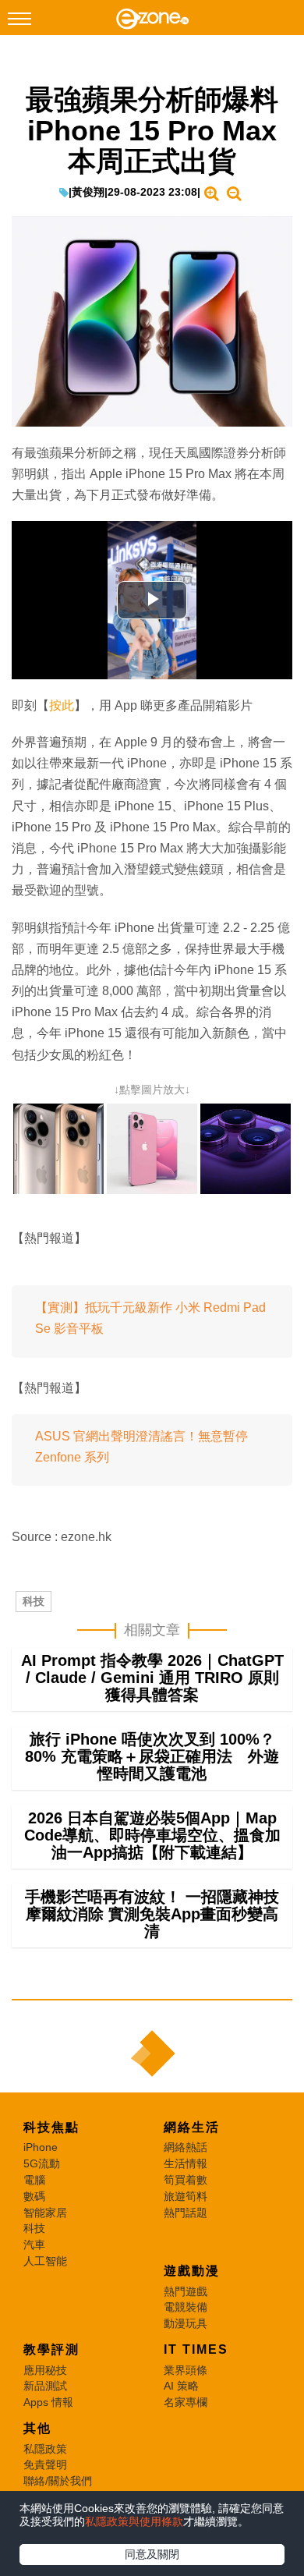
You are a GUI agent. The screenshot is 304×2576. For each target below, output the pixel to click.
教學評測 (51, 2349)
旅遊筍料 (186, 2196)
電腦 (34, 2180)
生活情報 (186, 2163)
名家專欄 (186, 2402)
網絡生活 (192, 2127)
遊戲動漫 (192, 2271)
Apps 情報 (48, 2402)
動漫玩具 (186, 2323)
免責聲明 (45, 2464)
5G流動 (42, 2163)
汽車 (34, 2245)
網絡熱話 (186, 2147)
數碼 (34, 2196)
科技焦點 (51, 2127)
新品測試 (45, 2386)
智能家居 (45, 2213)
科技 (34, 1601)
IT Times (196, 2349)
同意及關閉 (152, 2554)
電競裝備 (186, 2307)
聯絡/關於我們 (58, 2481)
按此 (62, 705)
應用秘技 (45, 2370)
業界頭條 (186, 2370)
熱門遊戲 (186, 2291)
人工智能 (45, 2261)
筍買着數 (186, 2180)
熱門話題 (186, 2213)
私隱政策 (45, 2449)
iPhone (41, 2147)
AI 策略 (181, 2386)
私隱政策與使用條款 (134, 2521)
